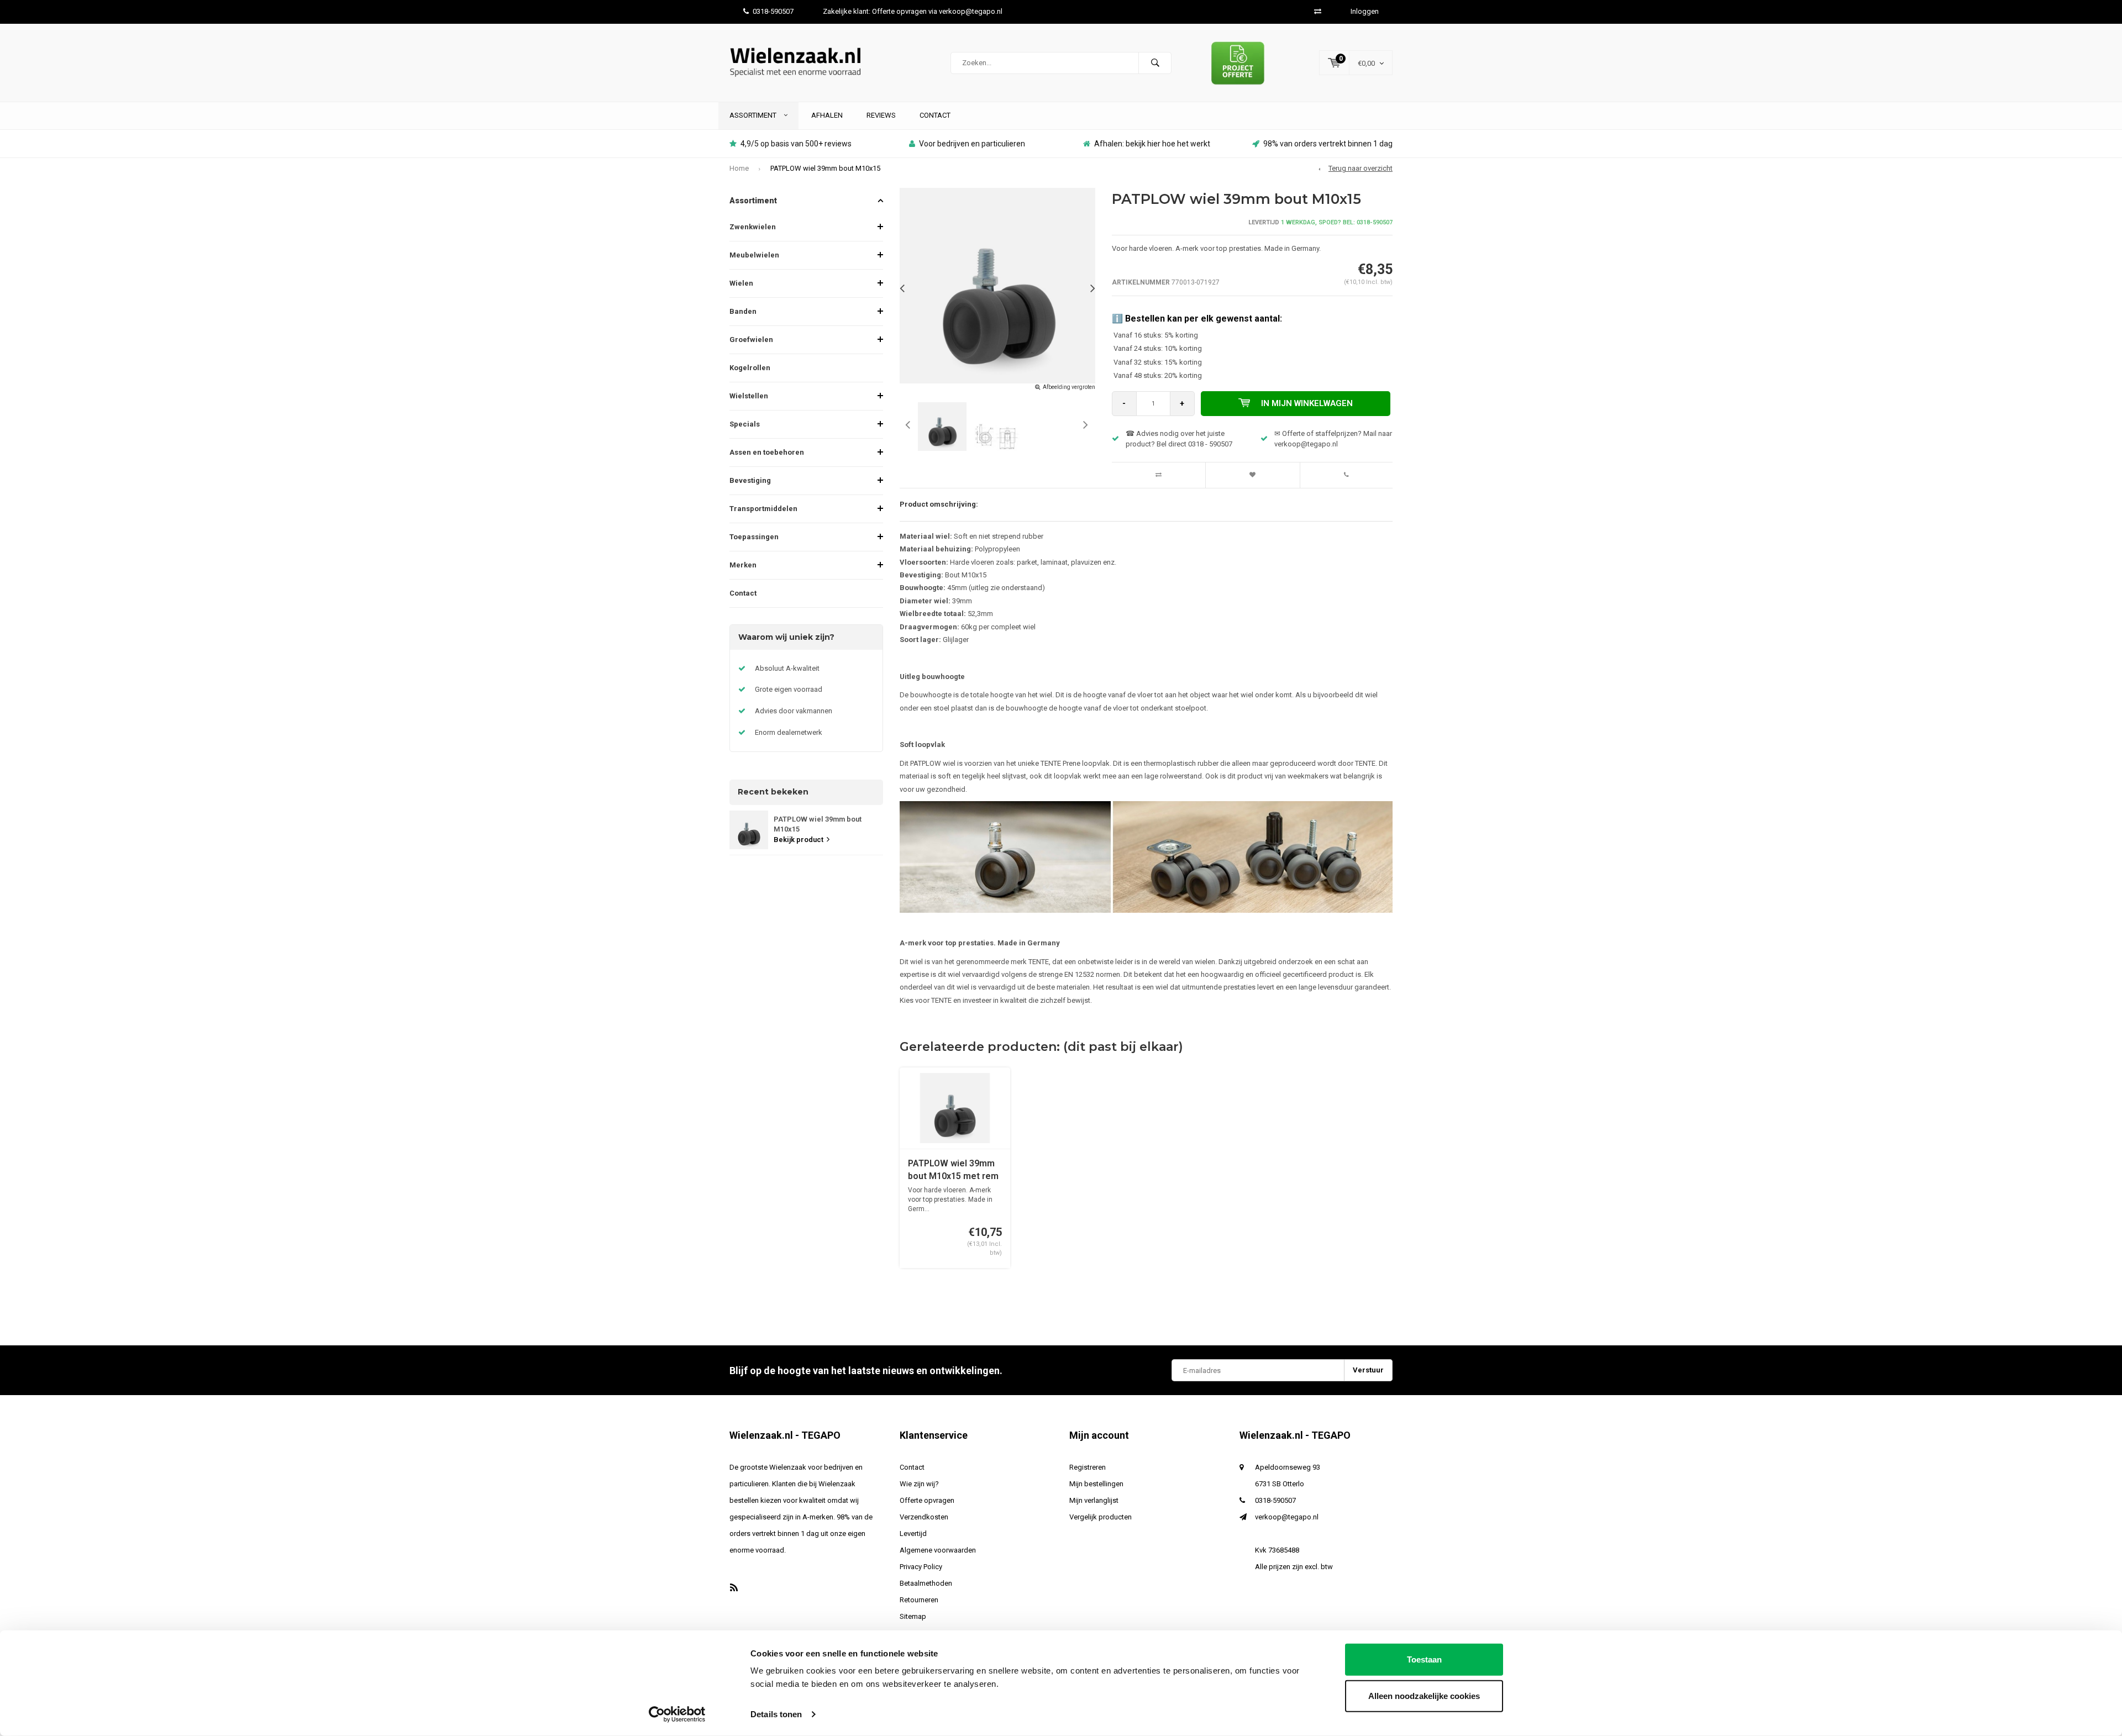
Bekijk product (799, 840)
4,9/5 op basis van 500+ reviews (796, 144)
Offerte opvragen (927, 1500)
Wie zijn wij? (919, 1484)
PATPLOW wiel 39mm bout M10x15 (825, 168)
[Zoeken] (1155, 63)
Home (739, 168)
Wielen (741, 283)
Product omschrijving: (939, 504)
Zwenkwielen (753, 227)
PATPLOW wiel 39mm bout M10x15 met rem (953, 1170)
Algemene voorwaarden (938, 1550)
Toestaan (1424, 1659)
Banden (743, 311)
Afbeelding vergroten (1069, 387)
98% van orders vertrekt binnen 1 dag (1328, 144)
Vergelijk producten (1101, 1517)
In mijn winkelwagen (1307, 403)
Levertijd (913, 1534)
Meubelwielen (754, 255)
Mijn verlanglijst (1094, 1500)
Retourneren (919, 1600)
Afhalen (827, 115)
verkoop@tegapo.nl (1287, 1517)
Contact (935, 115)
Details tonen (776, 1714)
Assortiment (754, 115)
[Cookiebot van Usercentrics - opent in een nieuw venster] (677, 1714)
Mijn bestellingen (1096, 1484)
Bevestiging (750, 480)
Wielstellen (749, 396)
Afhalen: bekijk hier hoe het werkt (1152, 144)
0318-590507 (773, 11)
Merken (743, 565)
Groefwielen (751, 340)
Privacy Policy (921, 1567)
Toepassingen (754, 537)
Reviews (881, 115)
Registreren (1088, 1467)
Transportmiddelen (763, 509)
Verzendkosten (924, 1517)
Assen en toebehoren (767, 452)
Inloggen (1365, 11)
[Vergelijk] (1318, 11)
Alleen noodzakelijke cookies (1424, 1695)
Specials (745, 424)
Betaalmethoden (926, 1583)
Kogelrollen (750, 368)
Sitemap (913, 1616)
